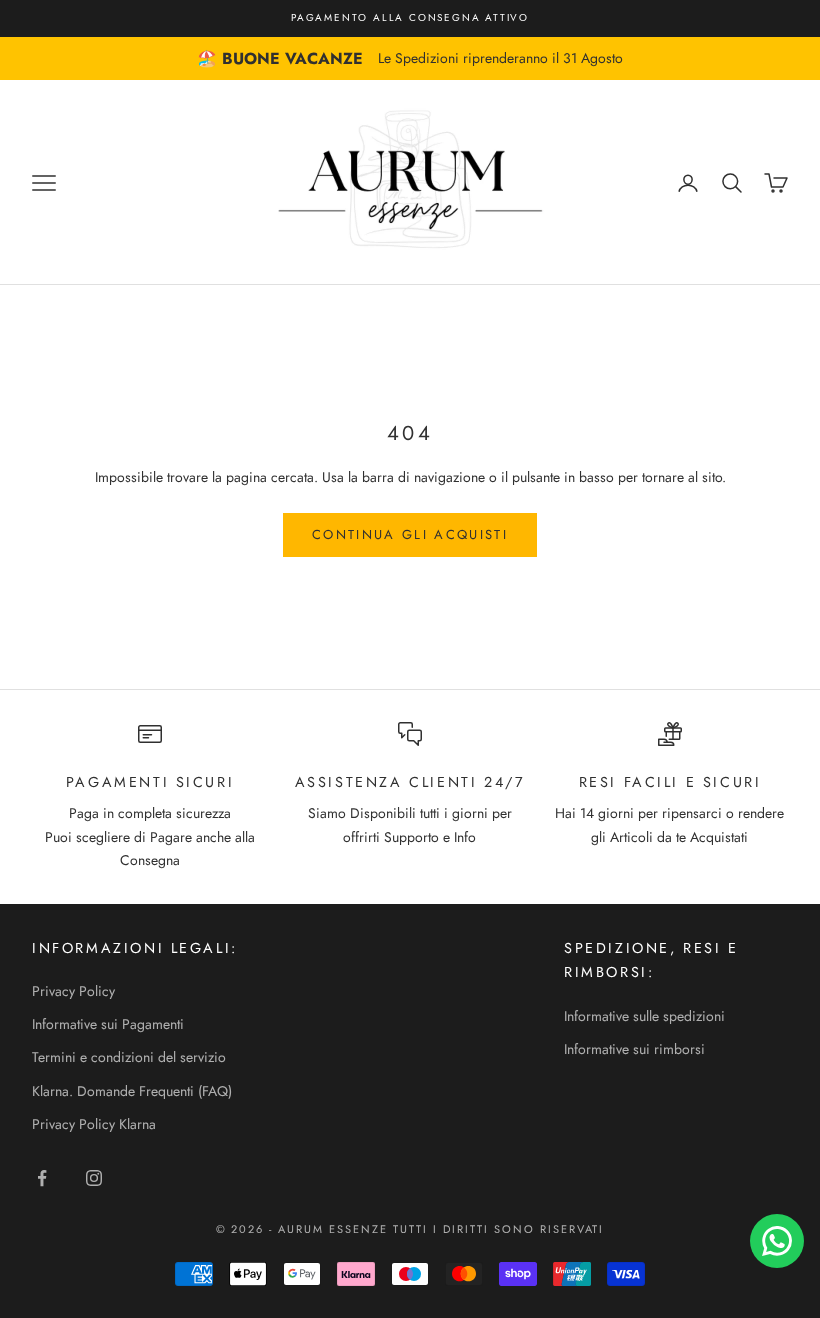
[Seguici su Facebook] (42, 1178)
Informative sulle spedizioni (644, 1016)
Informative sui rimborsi (634, 1049)
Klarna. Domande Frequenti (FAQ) (132, 1091)
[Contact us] (777, 1241)
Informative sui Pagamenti (108, 1024)
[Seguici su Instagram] (94, 1178)
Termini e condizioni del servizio (129, 1057)
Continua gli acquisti (410, 534)
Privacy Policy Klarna (94, 1124)
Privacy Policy (73, 991)
